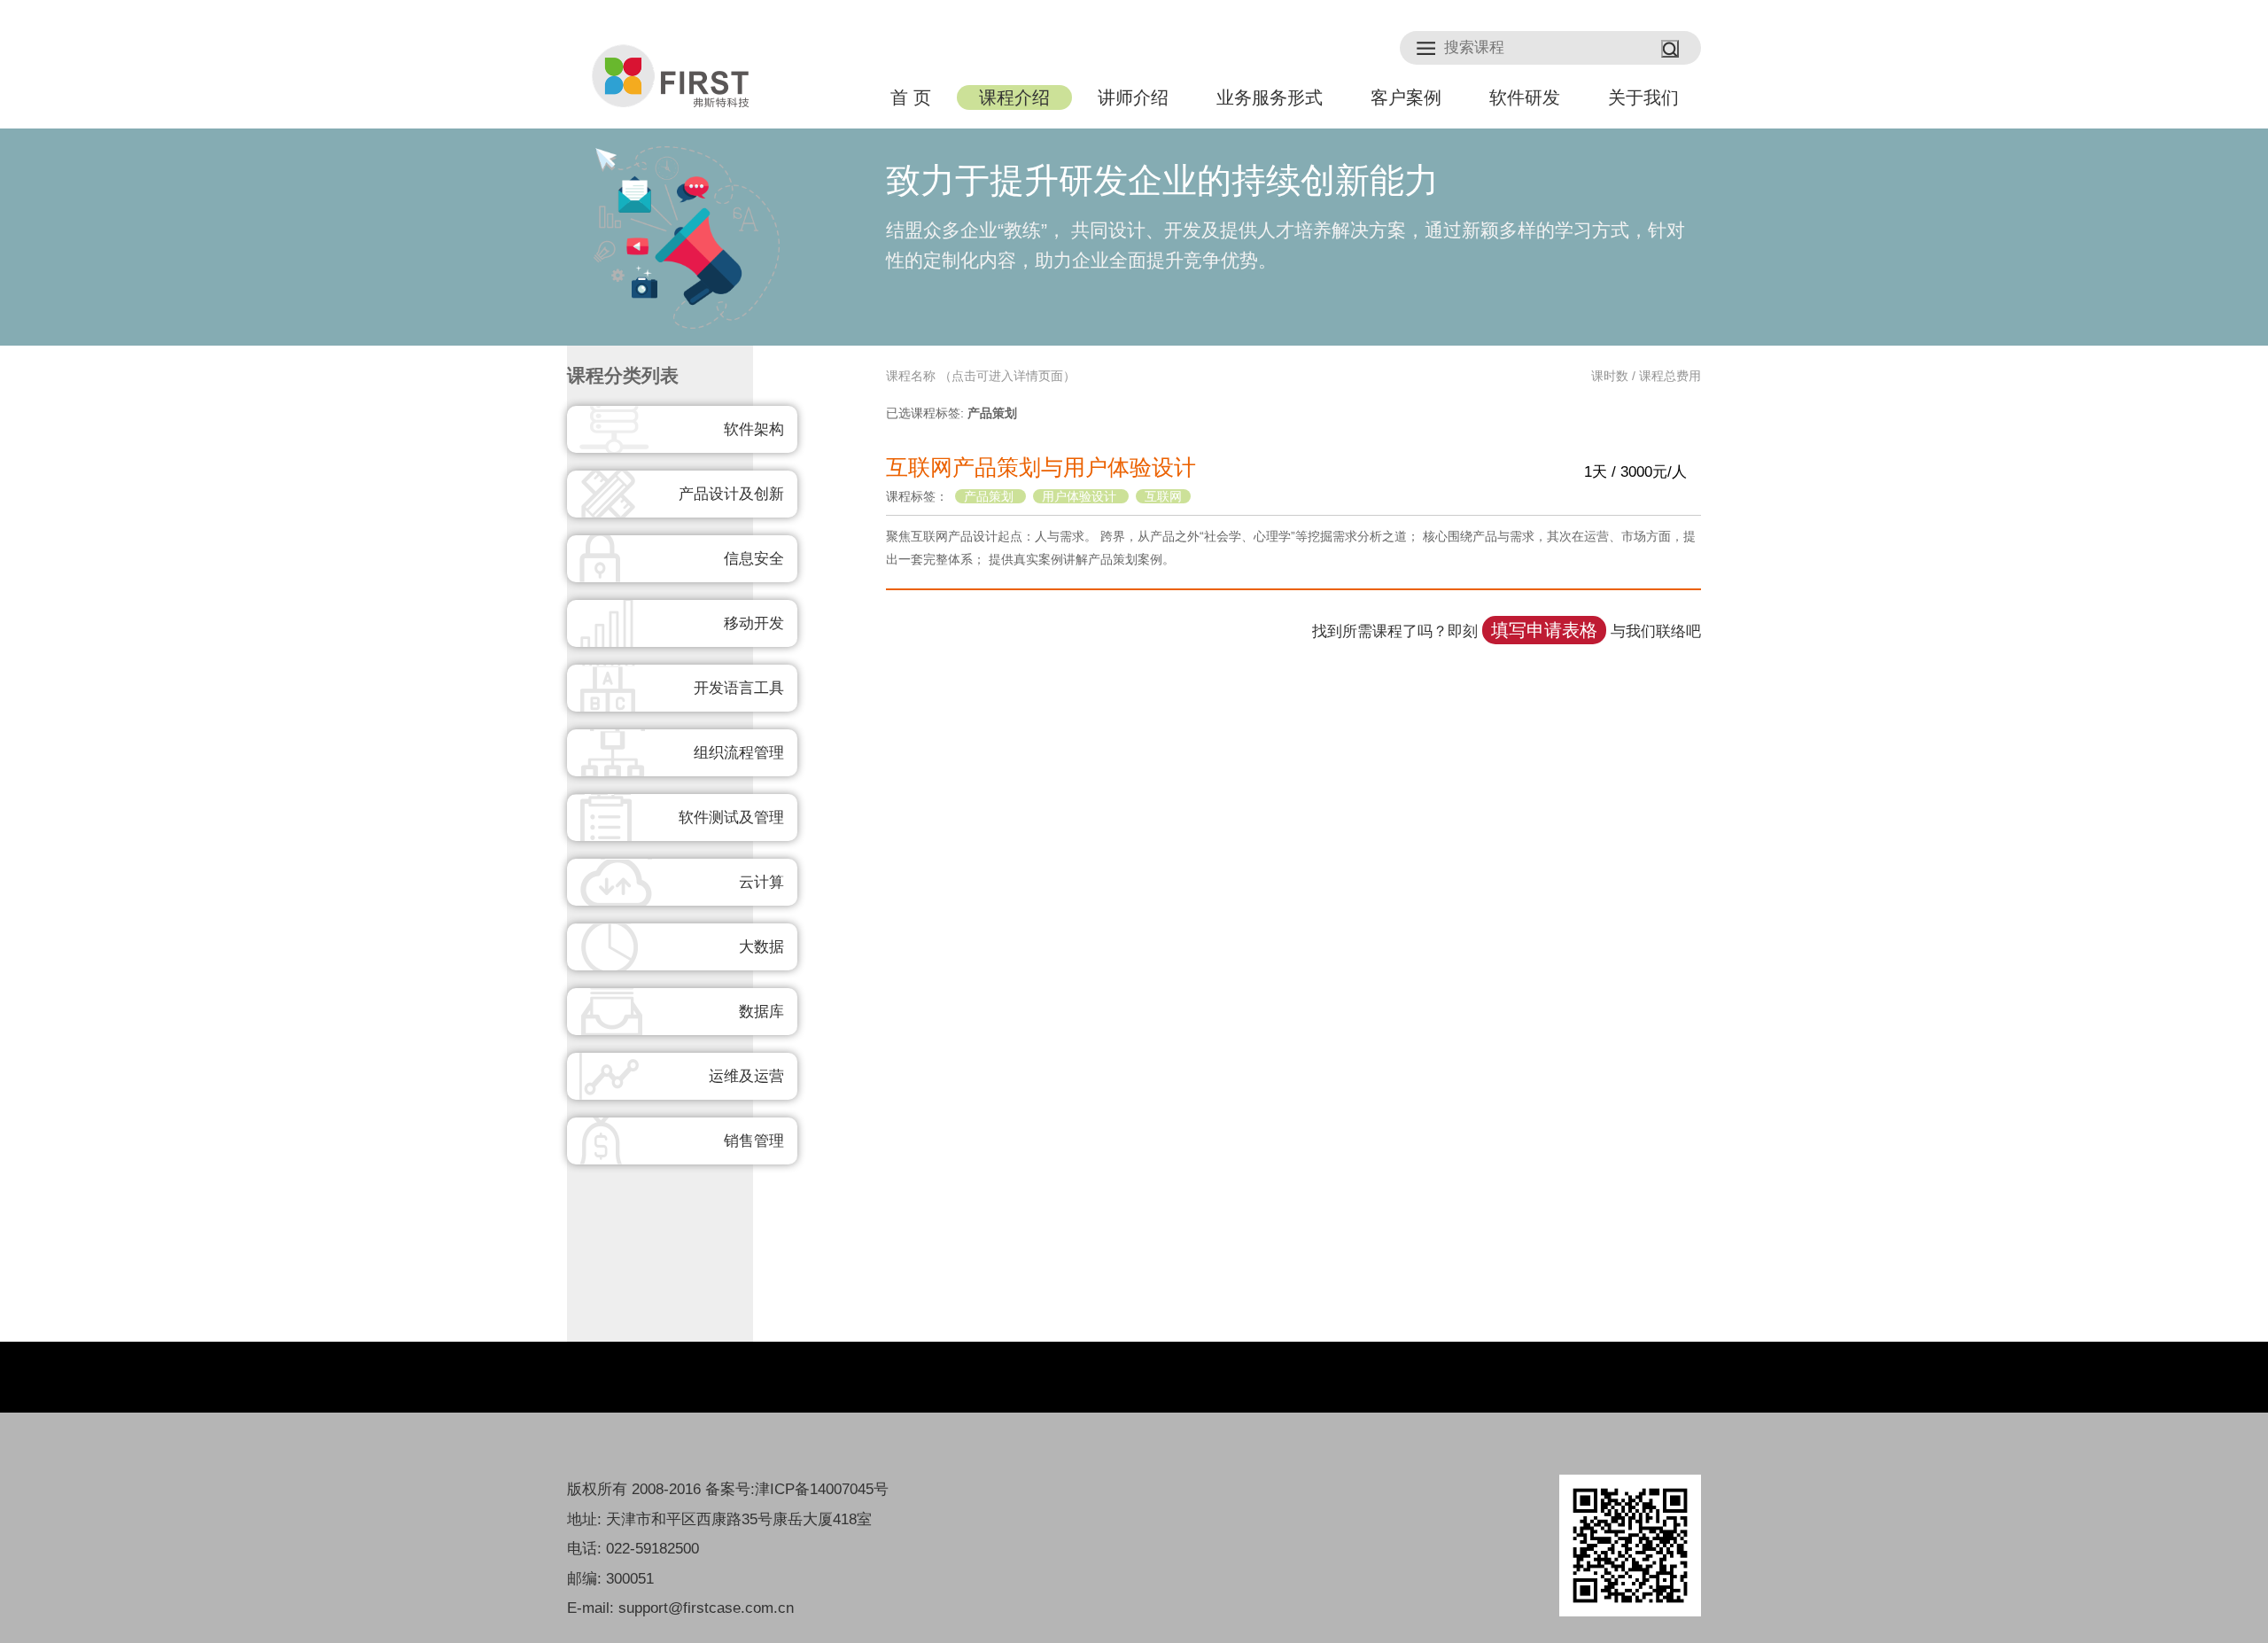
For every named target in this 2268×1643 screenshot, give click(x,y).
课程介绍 (1014, 97)
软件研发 (1525, 97)
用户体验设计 (1081, 496)
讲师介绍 (1133, 97)
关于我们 (1643, 97)
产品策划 (990, 496)
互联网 (1163, 496)
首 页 (911, 97)
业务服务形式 (1270, 97)
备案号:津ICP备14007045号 (797, 1489)
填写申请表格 (1544, 630)
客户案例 (1406, 97)
